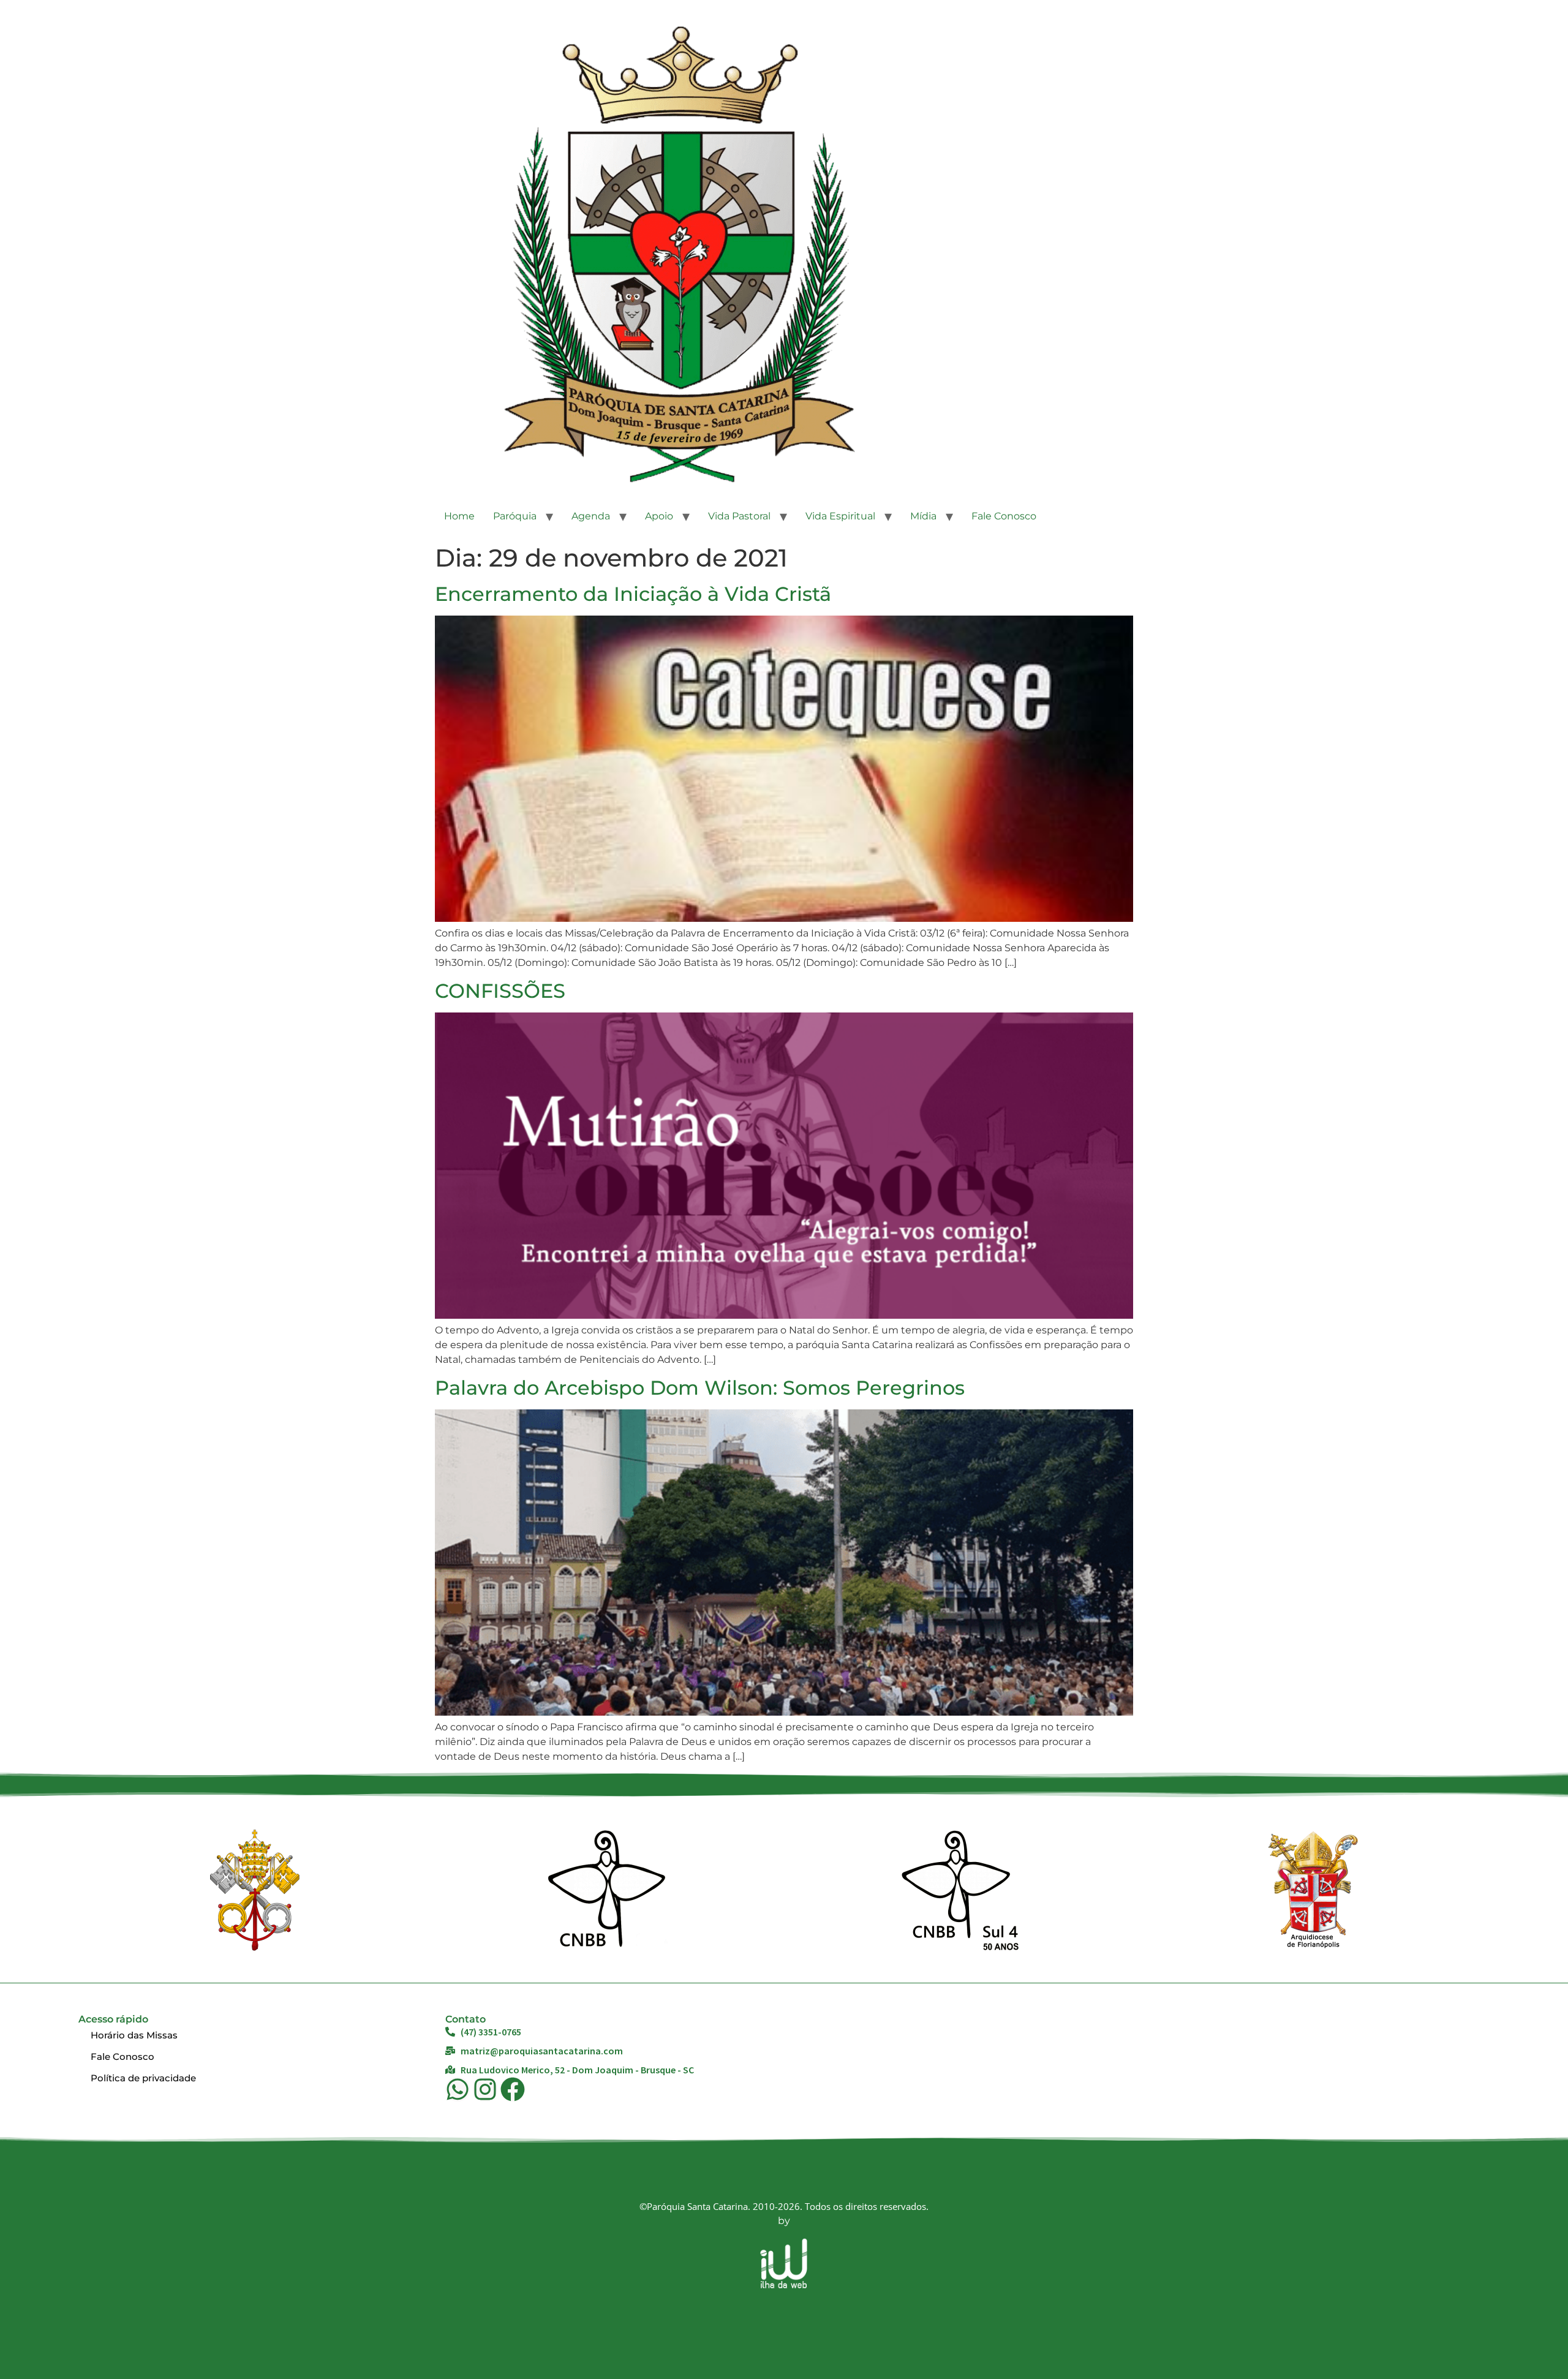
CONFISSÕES (500, 991)
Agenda (591, 516)
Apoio (659, 516)
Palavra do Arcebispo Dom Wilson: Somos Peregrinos (700, 1388)
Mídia (923, 516)
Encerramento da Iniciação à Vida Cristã (633, 594)
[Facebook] (513, 2089)
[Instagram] (485, 2089)
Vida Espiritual (840, 516)
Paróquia (515, 516)
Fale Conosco (1004, 516)
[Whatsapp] (458, 2089)
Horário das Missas (134, 2035)
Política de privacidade (143, 2078)
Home (459, 516)
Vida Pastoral (739, 516)
